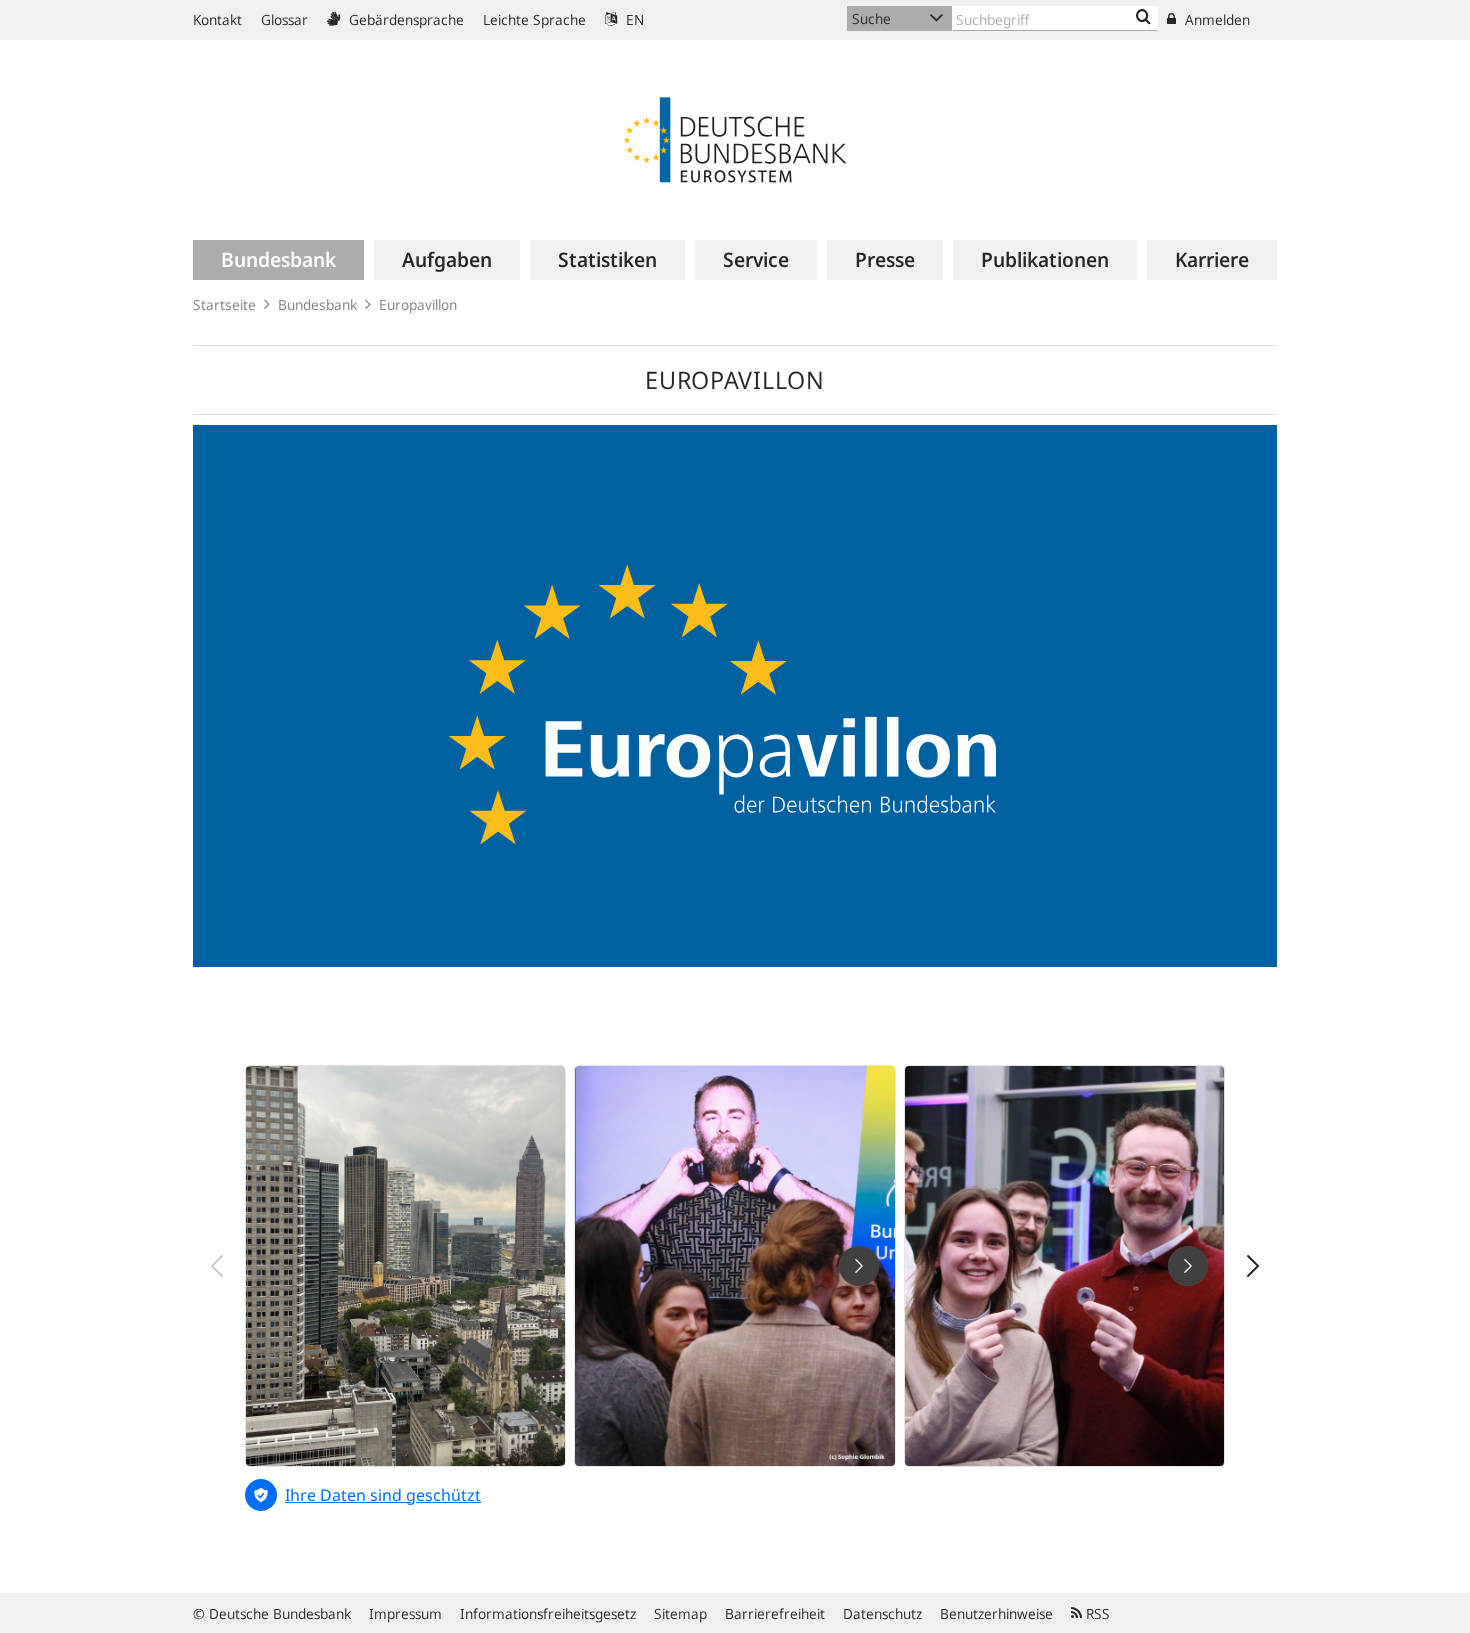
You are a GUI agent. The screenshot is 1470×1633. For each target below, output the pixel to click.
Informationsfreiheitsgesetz (548, 1613)
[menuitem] (278, 260)
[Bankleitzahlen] (1143, 18)
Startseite (224, 304)
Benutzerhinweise (996, 1613)
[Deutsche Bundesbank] (735, 138)
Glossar (284, 19)
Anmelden (1215, 19)
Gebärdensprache (404, 19)
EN (633, 19)
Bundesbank (317, 304)
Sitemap (680, 1613)
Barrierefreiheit (775, 1613)
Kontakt (217, 19)
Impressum (405, 1613)
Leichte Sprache (534, 19)
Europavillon (418, 304)
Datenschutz (882, 1613)
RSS (1096, 1613)
